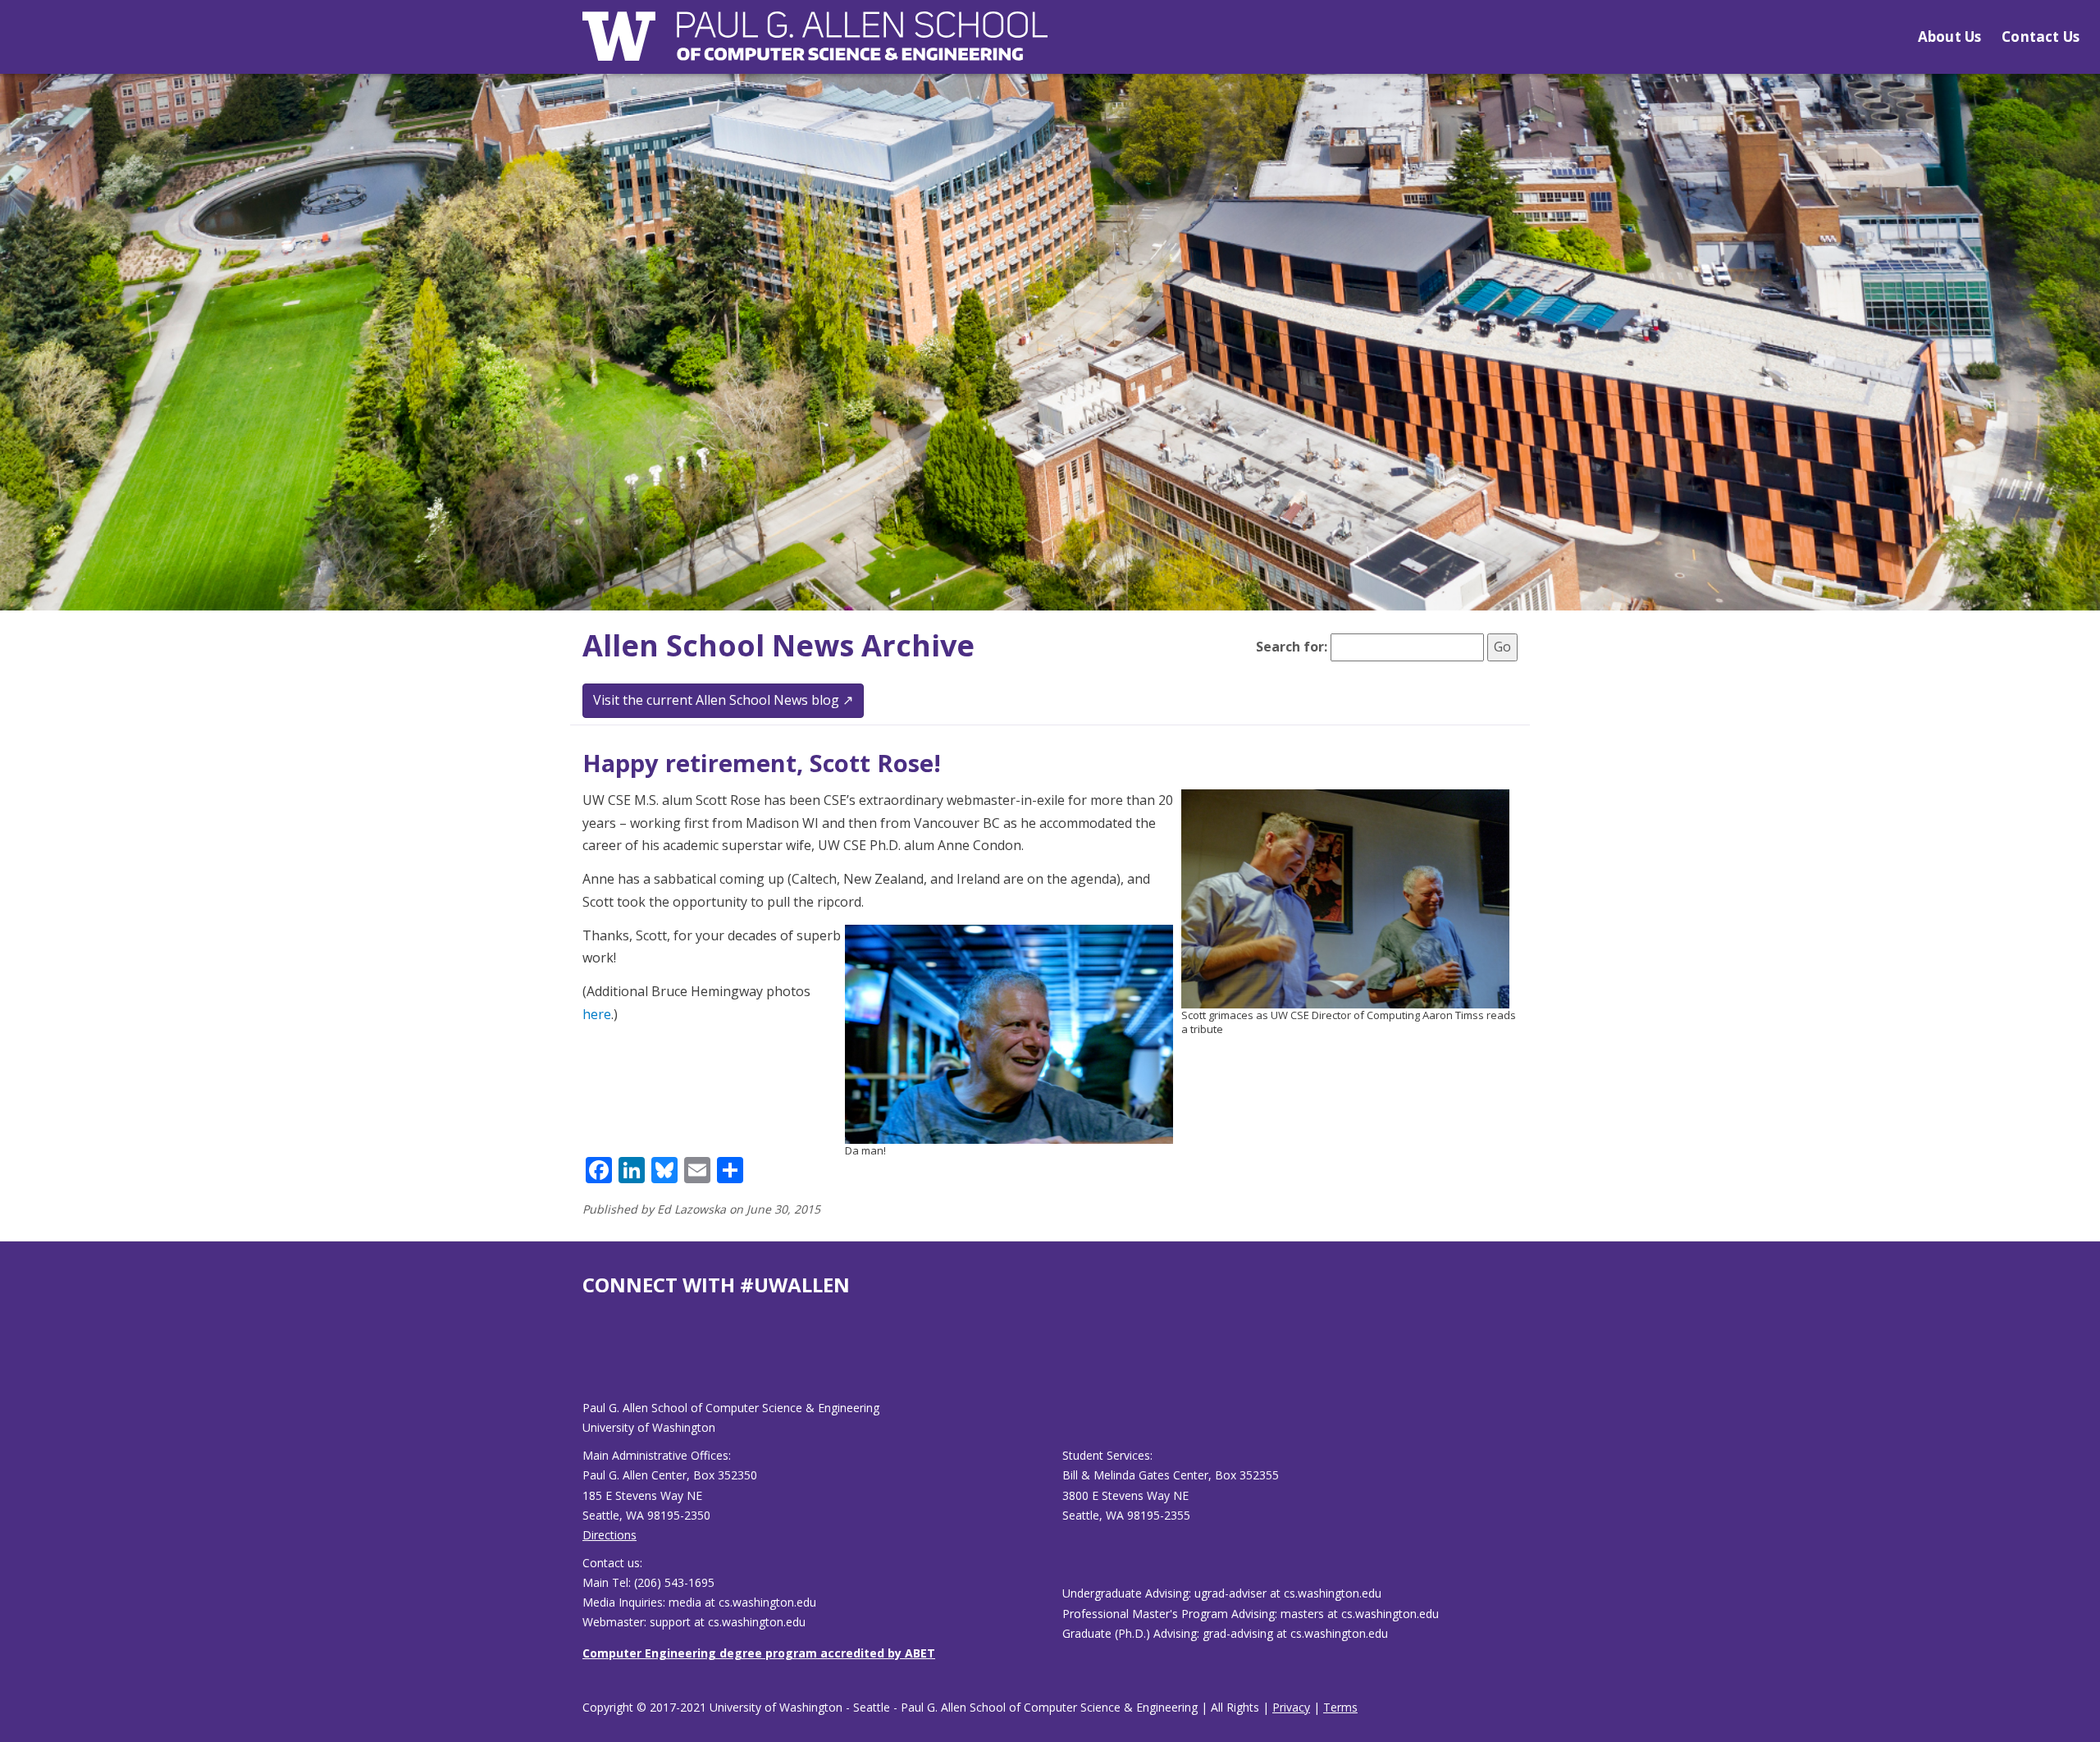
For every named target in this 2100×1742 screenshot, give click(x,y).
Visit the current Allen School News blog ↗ (723, 700)
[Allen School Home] (815, 46)
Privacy (1291, 1707)
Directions (609, 1535)
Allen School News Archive (778, 645)
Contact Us (2041, 37)
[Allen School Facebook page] (587, 1361)
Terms (1340, 1707)
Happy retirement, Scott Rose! (762, 763)
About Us (1949, 37)
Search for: (1292, 647)
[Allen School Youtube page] (595, 1361)
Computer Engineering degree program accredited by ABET (759, 1653)
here (597, 1014)
